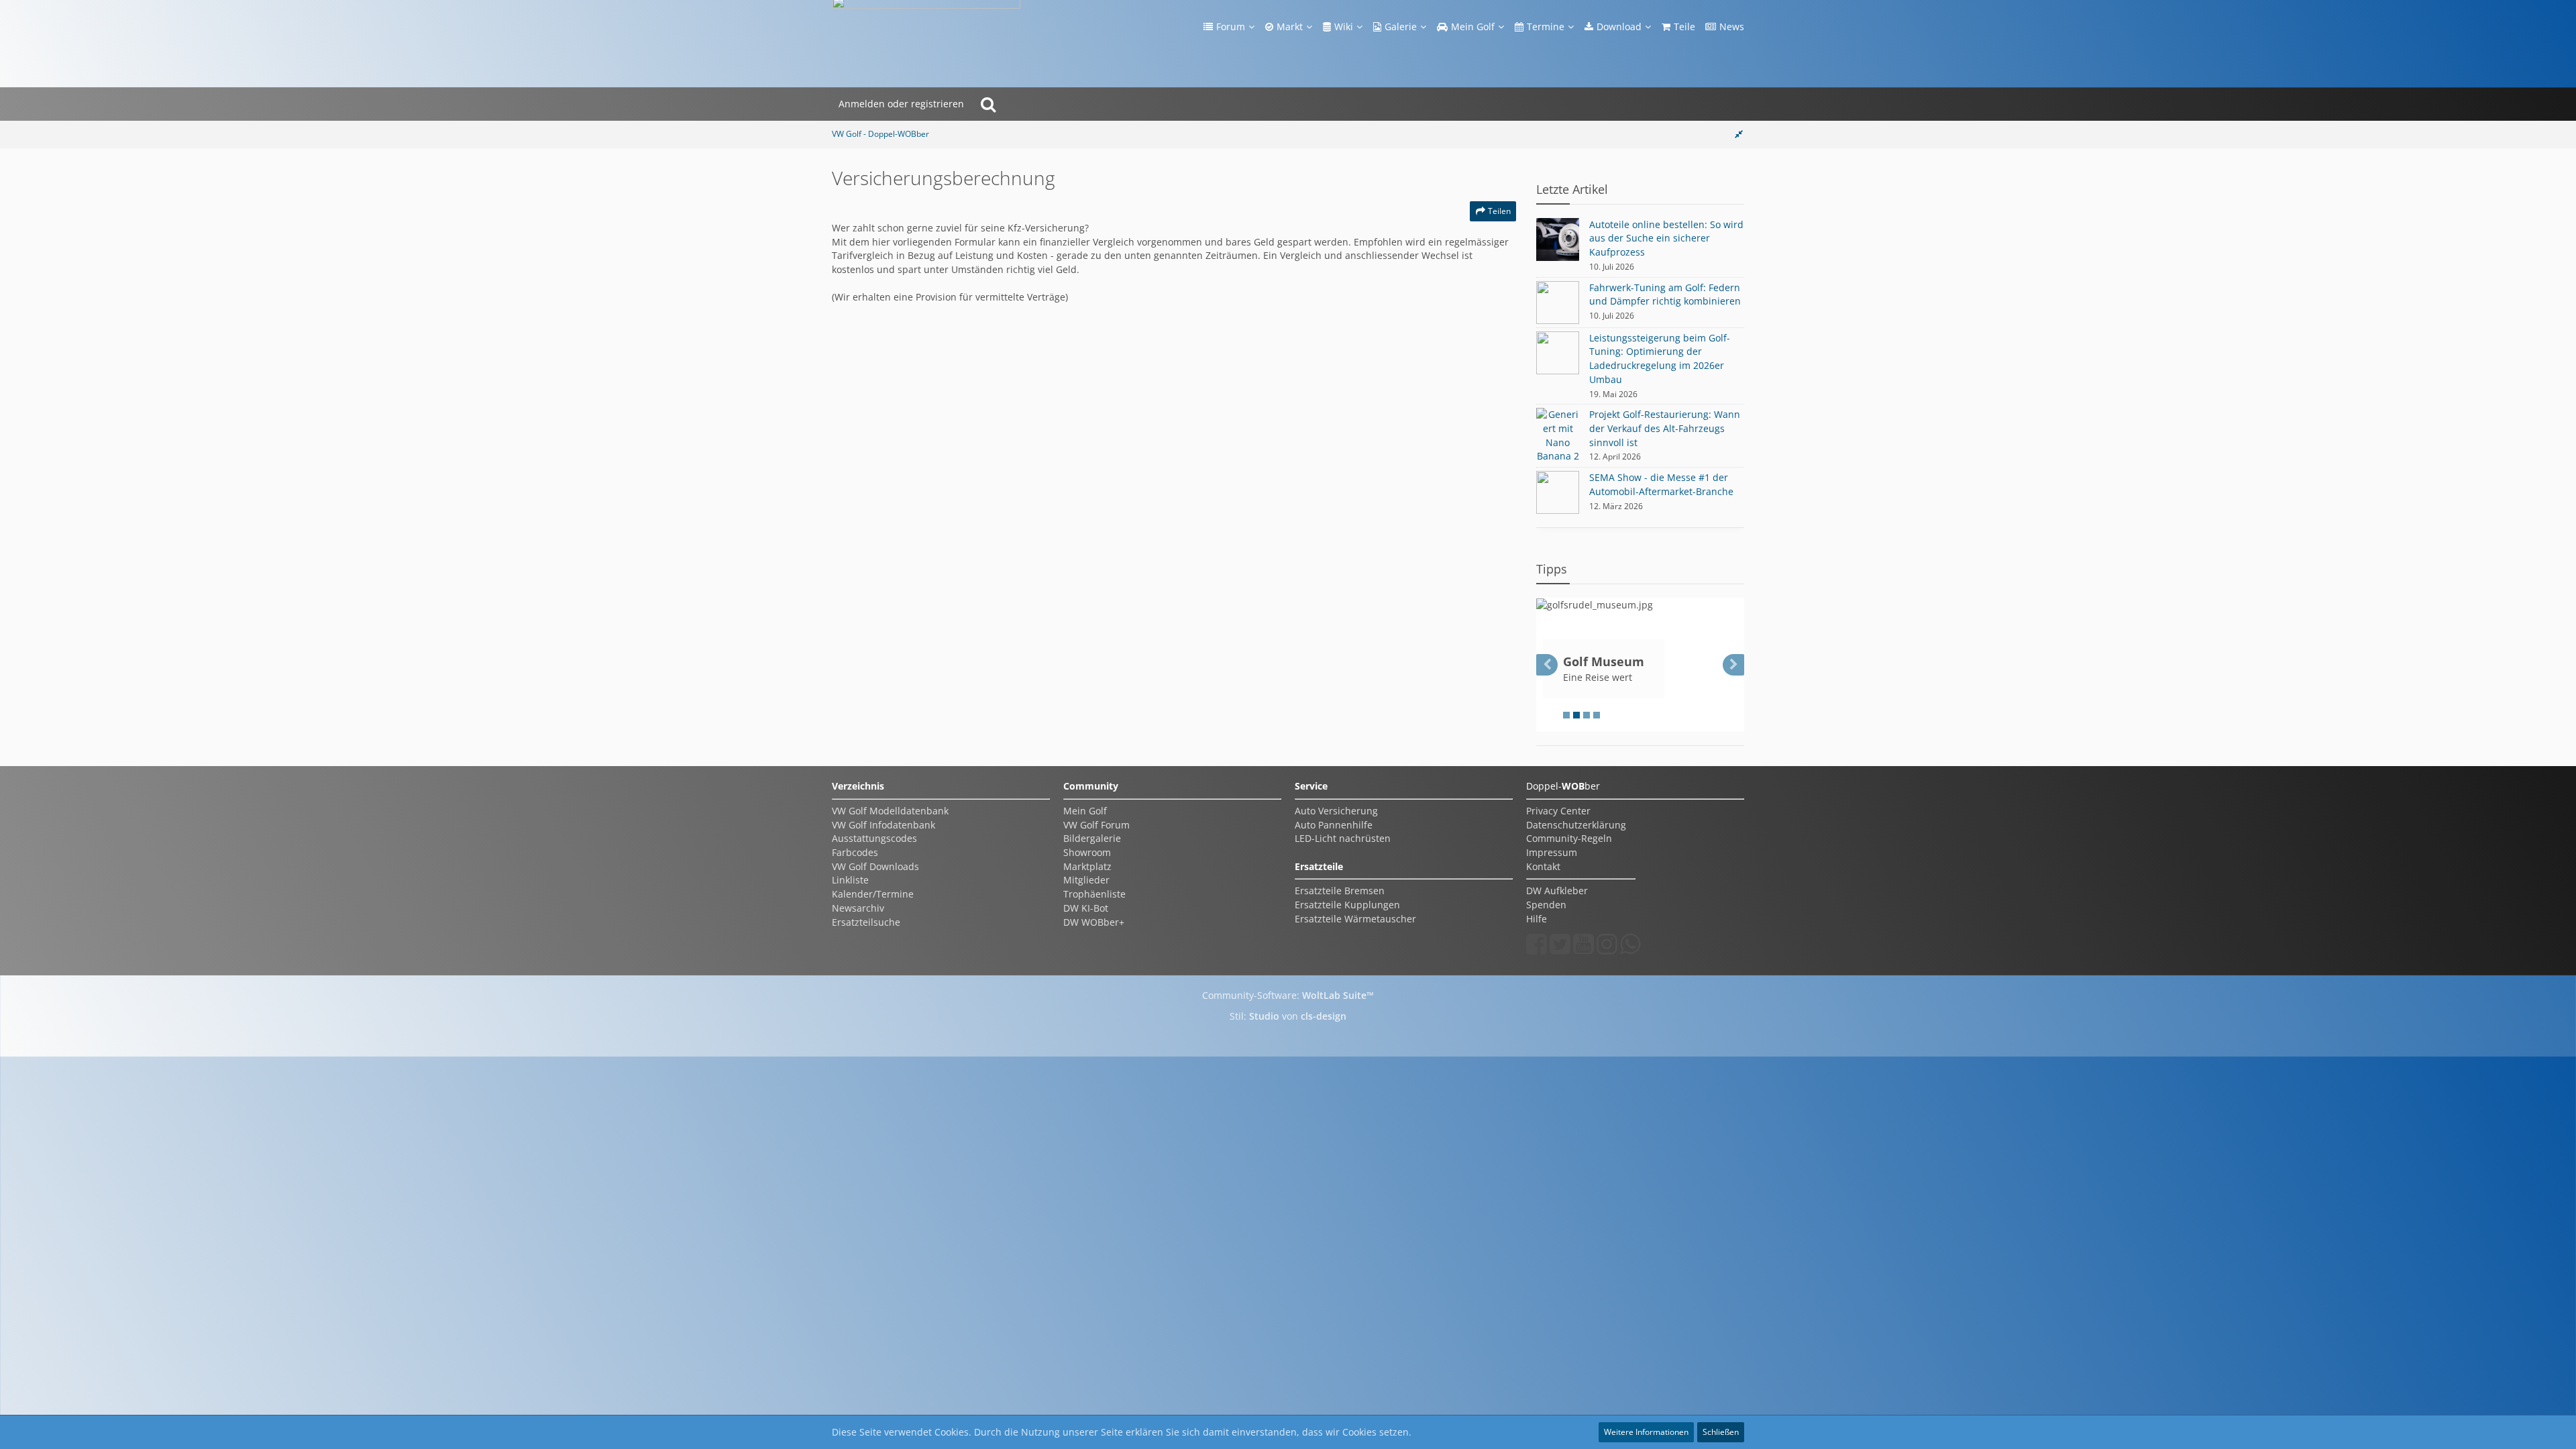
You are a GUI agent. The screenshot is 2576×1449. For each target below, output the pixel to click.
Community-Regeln (1569, 838)
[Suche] (988, 104)
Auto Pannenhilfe (1334, 825)
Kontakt (1543, 866)
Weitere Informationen (1646, 1432)
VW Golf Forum (1096, 825)
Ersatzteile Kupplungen (1347, 905)
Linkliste (850, 880)
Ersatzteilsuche (866, 922)
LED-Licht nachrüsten (1343, 838)
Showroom (1087, 852)
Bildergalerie (1092, 838)
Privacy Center (1558, 811)
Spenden (1546, 905)
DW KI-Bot (1086, 908)
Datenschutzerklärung (1576, 825)
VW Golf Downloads (875, 866)
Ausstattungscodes (874, 838)
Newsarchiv (858, 908)
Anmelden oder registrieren (901, 104)
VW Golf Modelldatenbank (890, 811)
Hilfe (1537, 919)
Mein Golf (1085, 811)
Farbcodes (855, 852)
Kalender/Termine (873, 894)
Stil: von (1288, 1016)
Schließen (1721, 1432)
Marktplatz (1087, 866)
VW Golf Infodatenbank (883, 825)
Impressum (1552, 852)
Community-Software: (1288, 995)
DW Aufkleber (1557, 891)
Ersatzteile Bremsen (1340, 891)
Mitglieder (1086, 880)
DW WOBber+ (1094, 922)
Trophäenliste (1094, 894)
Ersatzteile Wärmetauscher (1355, 919)
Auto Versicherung (1336, 811)
